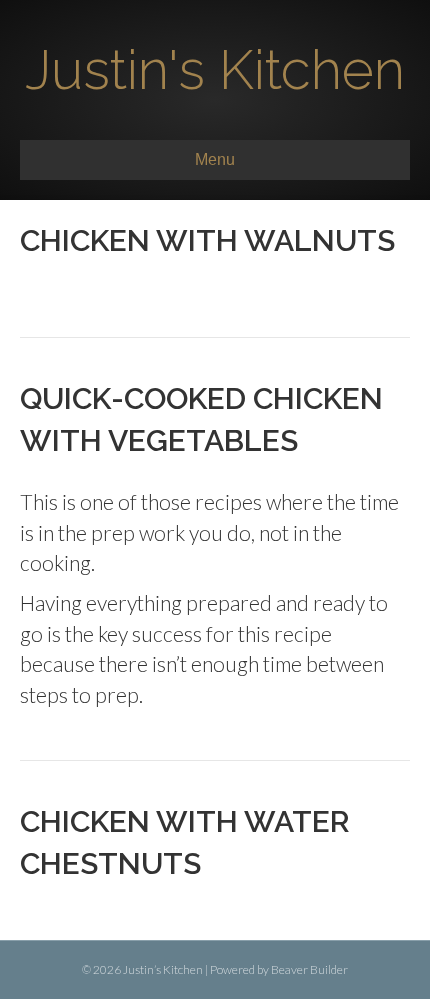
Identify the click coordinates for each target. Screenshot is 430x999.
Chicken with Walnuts (207, 240)
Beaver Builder (309, 969)
